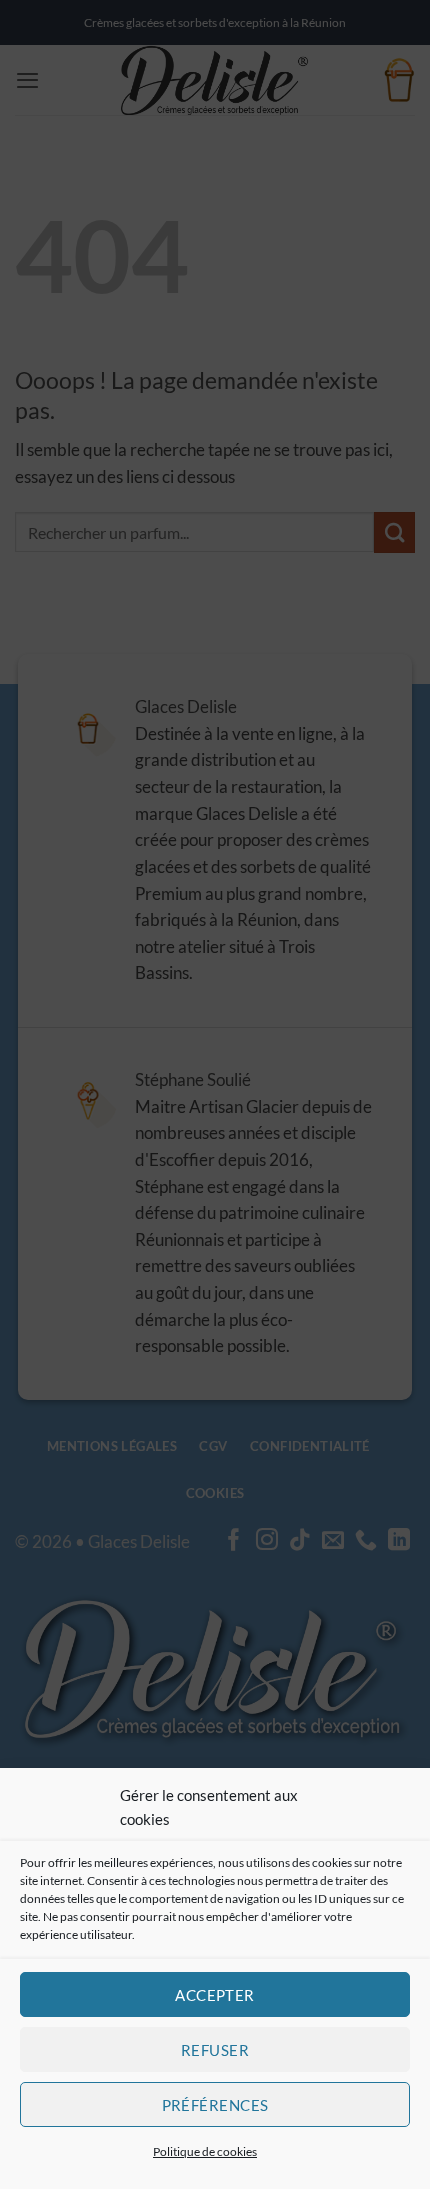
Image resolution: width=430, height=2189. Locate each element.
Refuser (215, 2050)
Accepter (215, 1995)
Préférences (215, 2105)
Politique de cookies (205, 2151)
